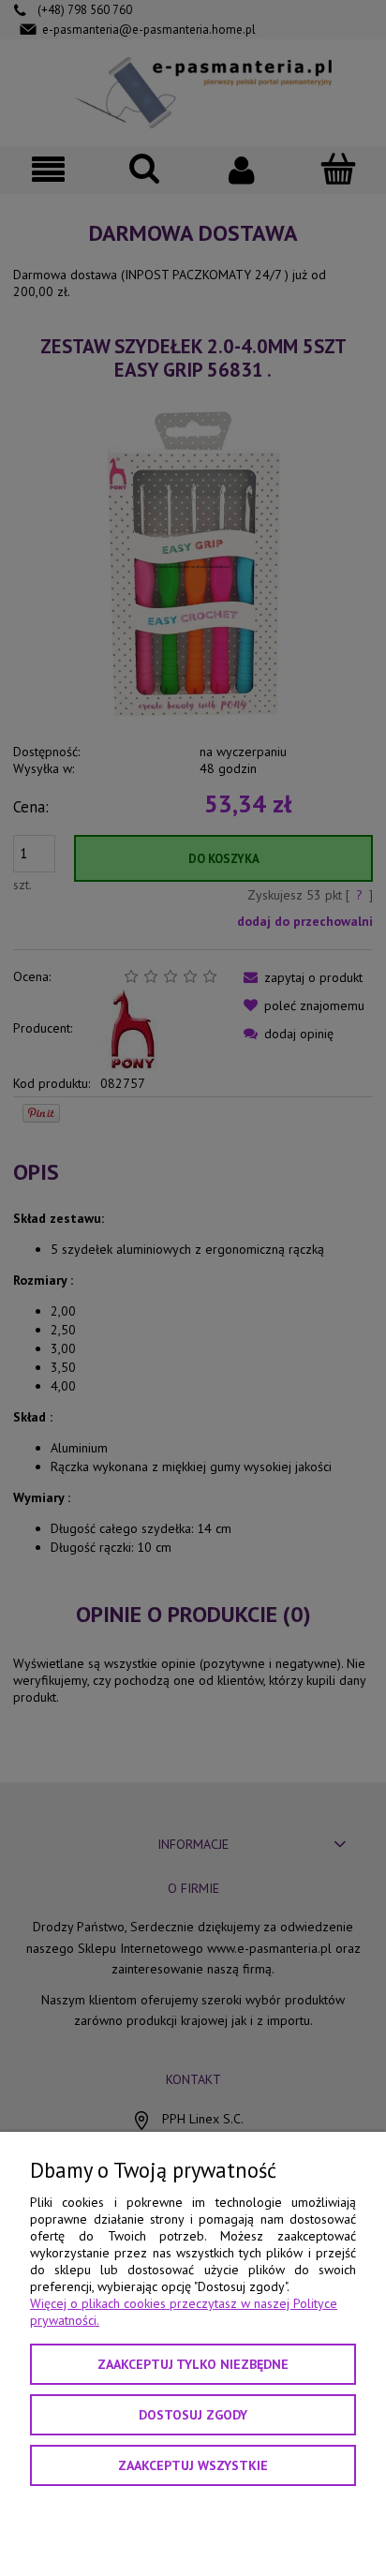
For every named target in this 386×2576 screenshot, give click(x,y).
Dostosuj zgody (193, 2415)
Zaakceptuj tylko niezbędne (193, 2364)
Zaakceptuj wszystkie (193, 2465)
